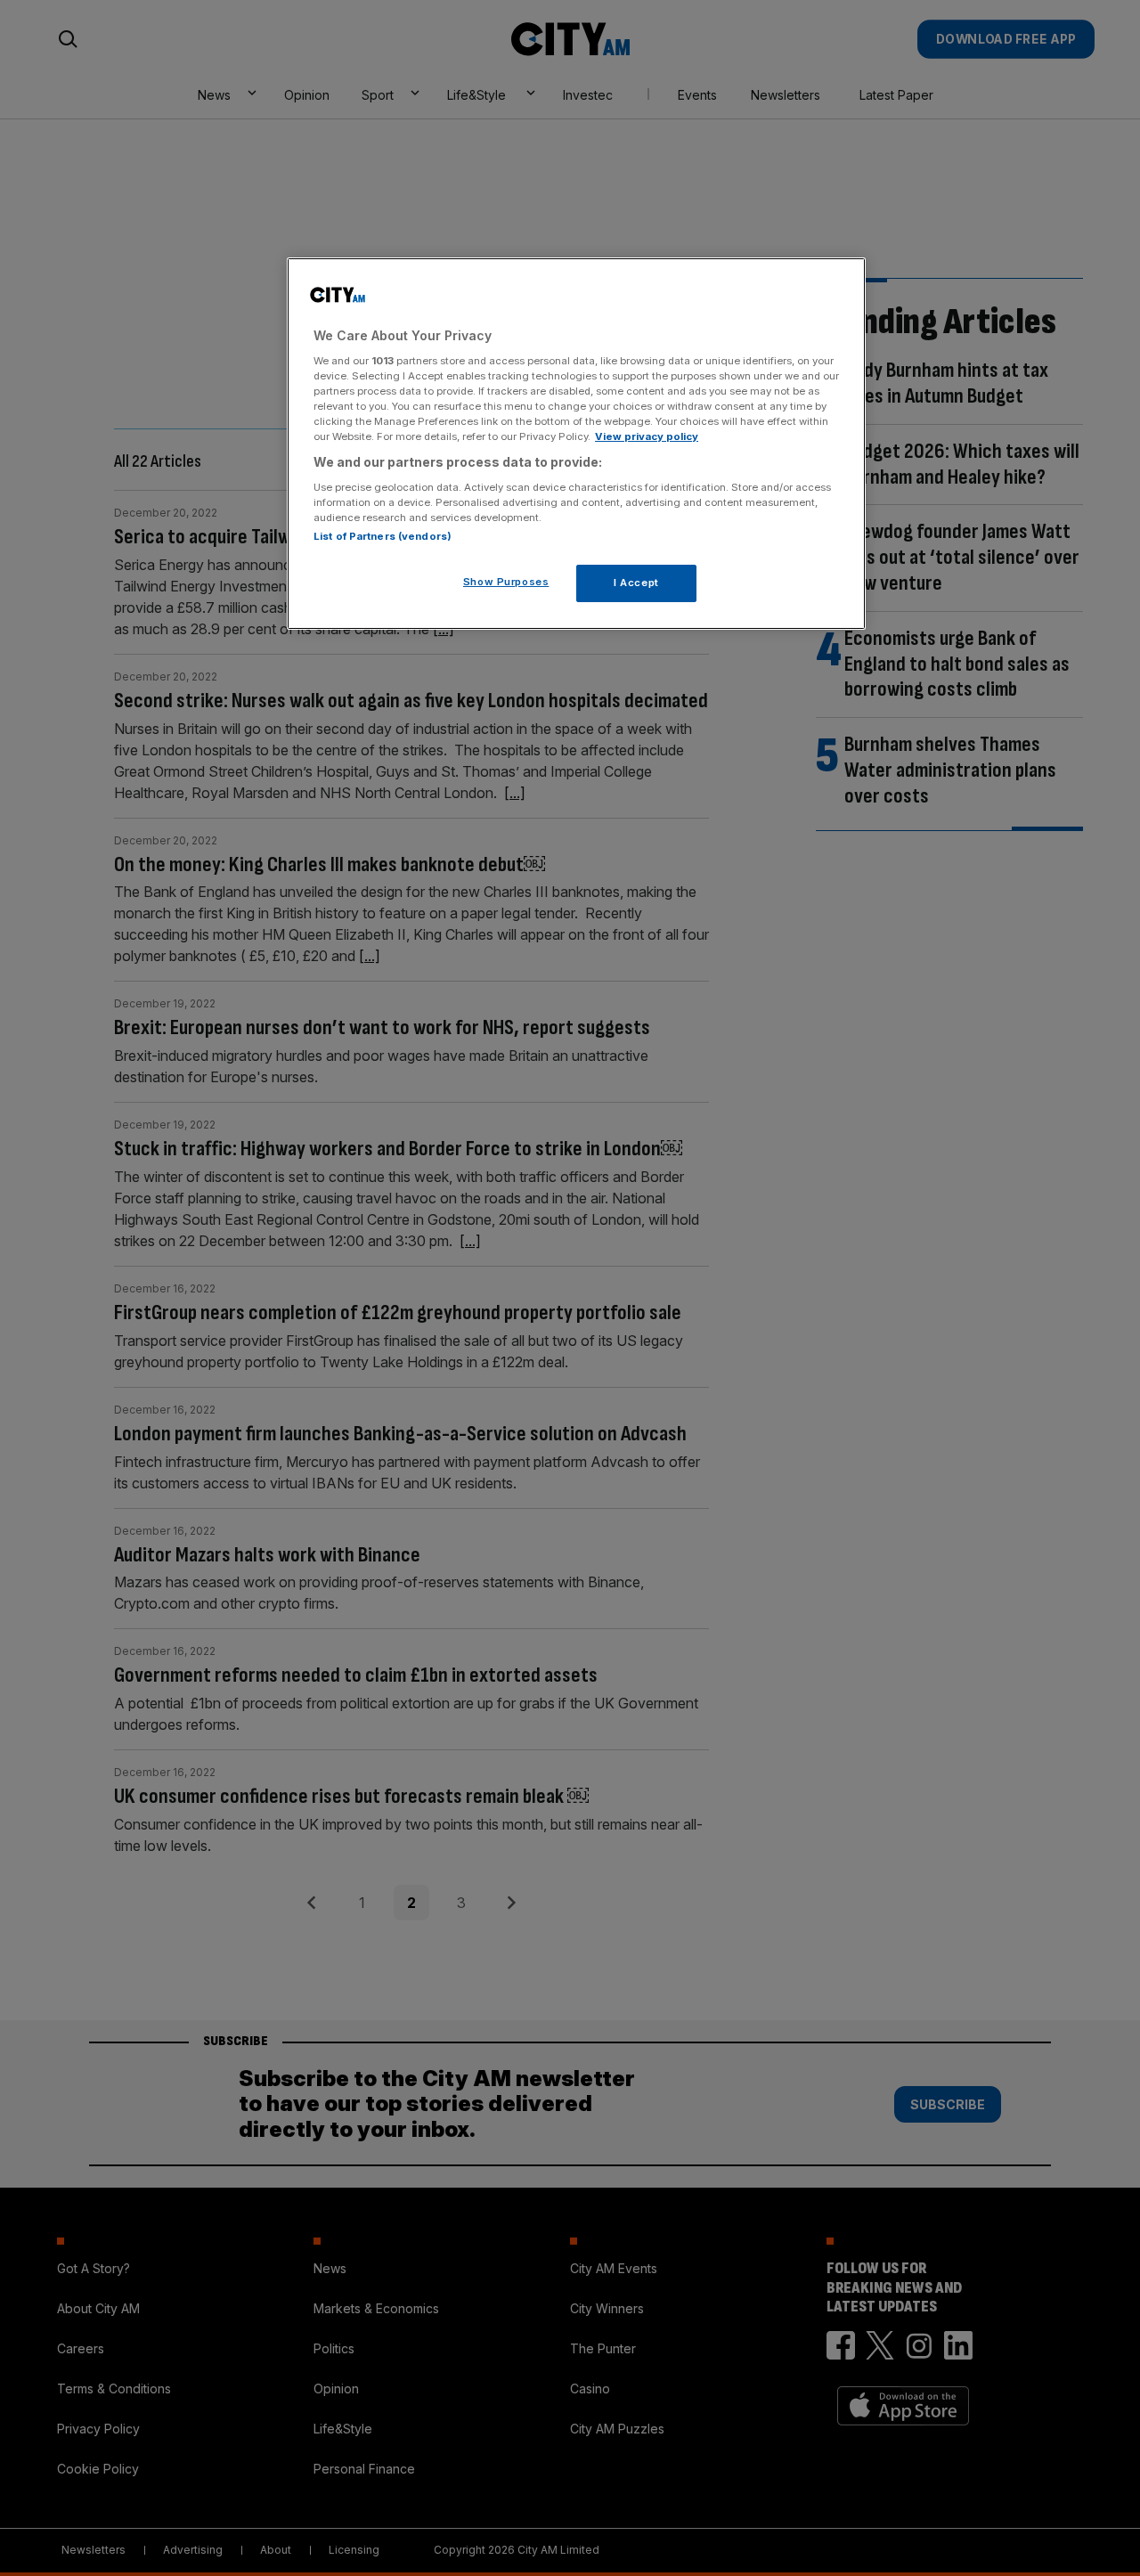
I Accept (636, 583)
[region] (576, 444)
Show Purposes (506, 582)
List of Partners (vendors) (383, 536)
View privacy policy (647, 436)
